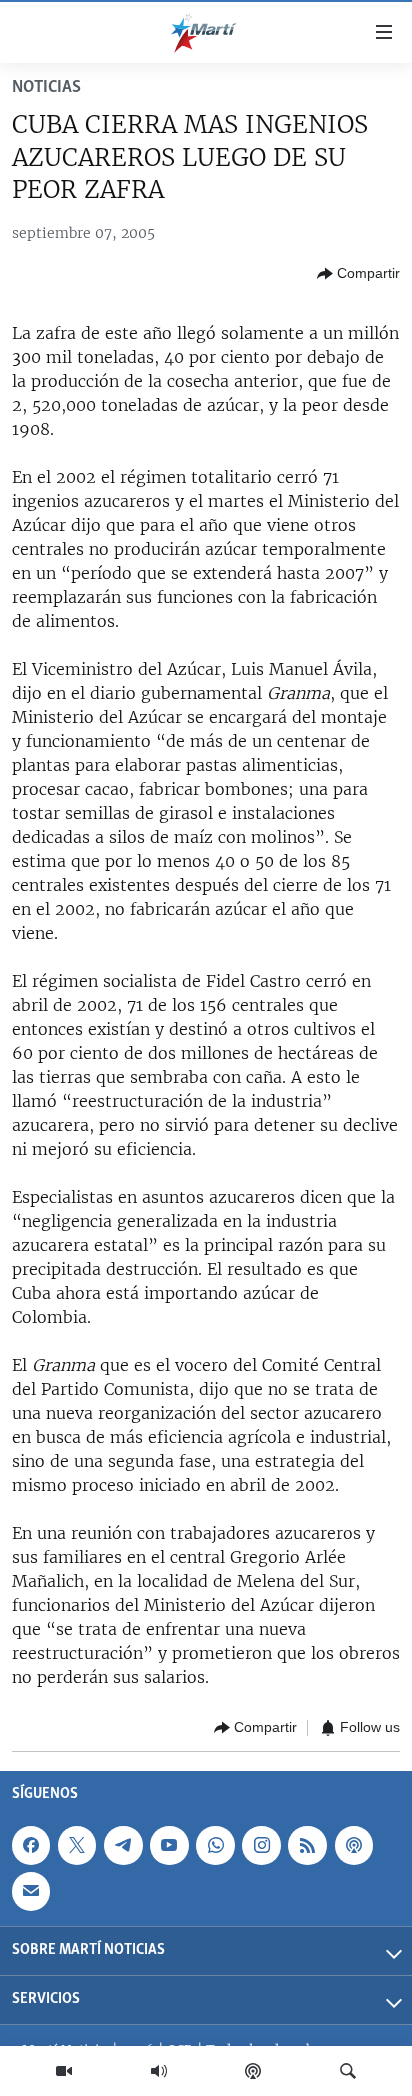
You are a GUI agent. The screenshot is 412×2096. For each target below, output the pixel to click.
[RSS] (307, 1845)
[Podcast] (253, 2071)
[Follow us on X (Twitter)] (77, 1845)
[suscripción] (31, 1891)
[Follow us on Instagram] (261, 1845)
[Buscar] (348, 2071)
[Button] (358, 274)
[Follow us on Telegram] (123, 1845)
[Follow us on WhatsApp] (215, 1845)
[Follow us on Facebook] (31, 1845)
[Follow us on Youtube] (169, 1845)
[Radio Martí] (159, 2071)
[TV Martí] (64, 2071)
